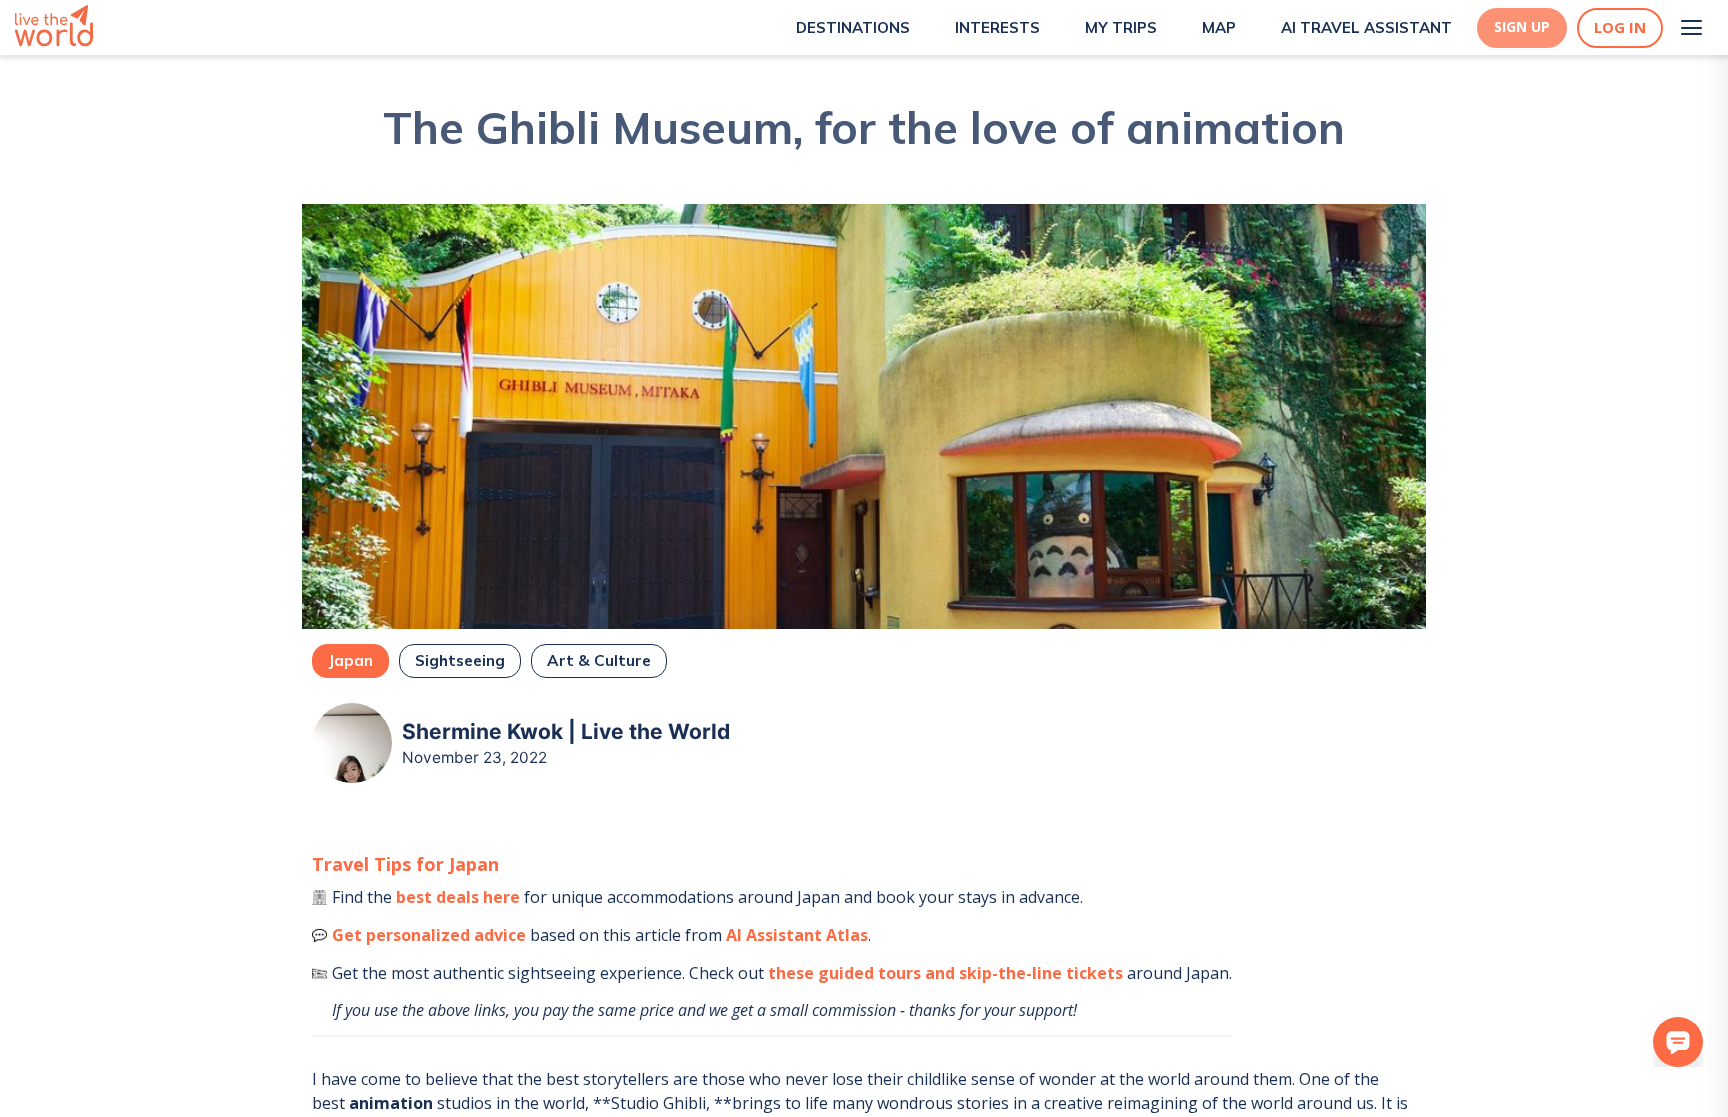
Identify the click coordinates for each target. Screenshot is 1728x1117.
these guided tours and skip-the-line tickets (945, 973)
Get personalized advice (429, 935)
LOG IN (1620, 27)
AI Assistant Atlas (797, 935)
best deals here (458, 897)
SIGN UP (1522, 27)
